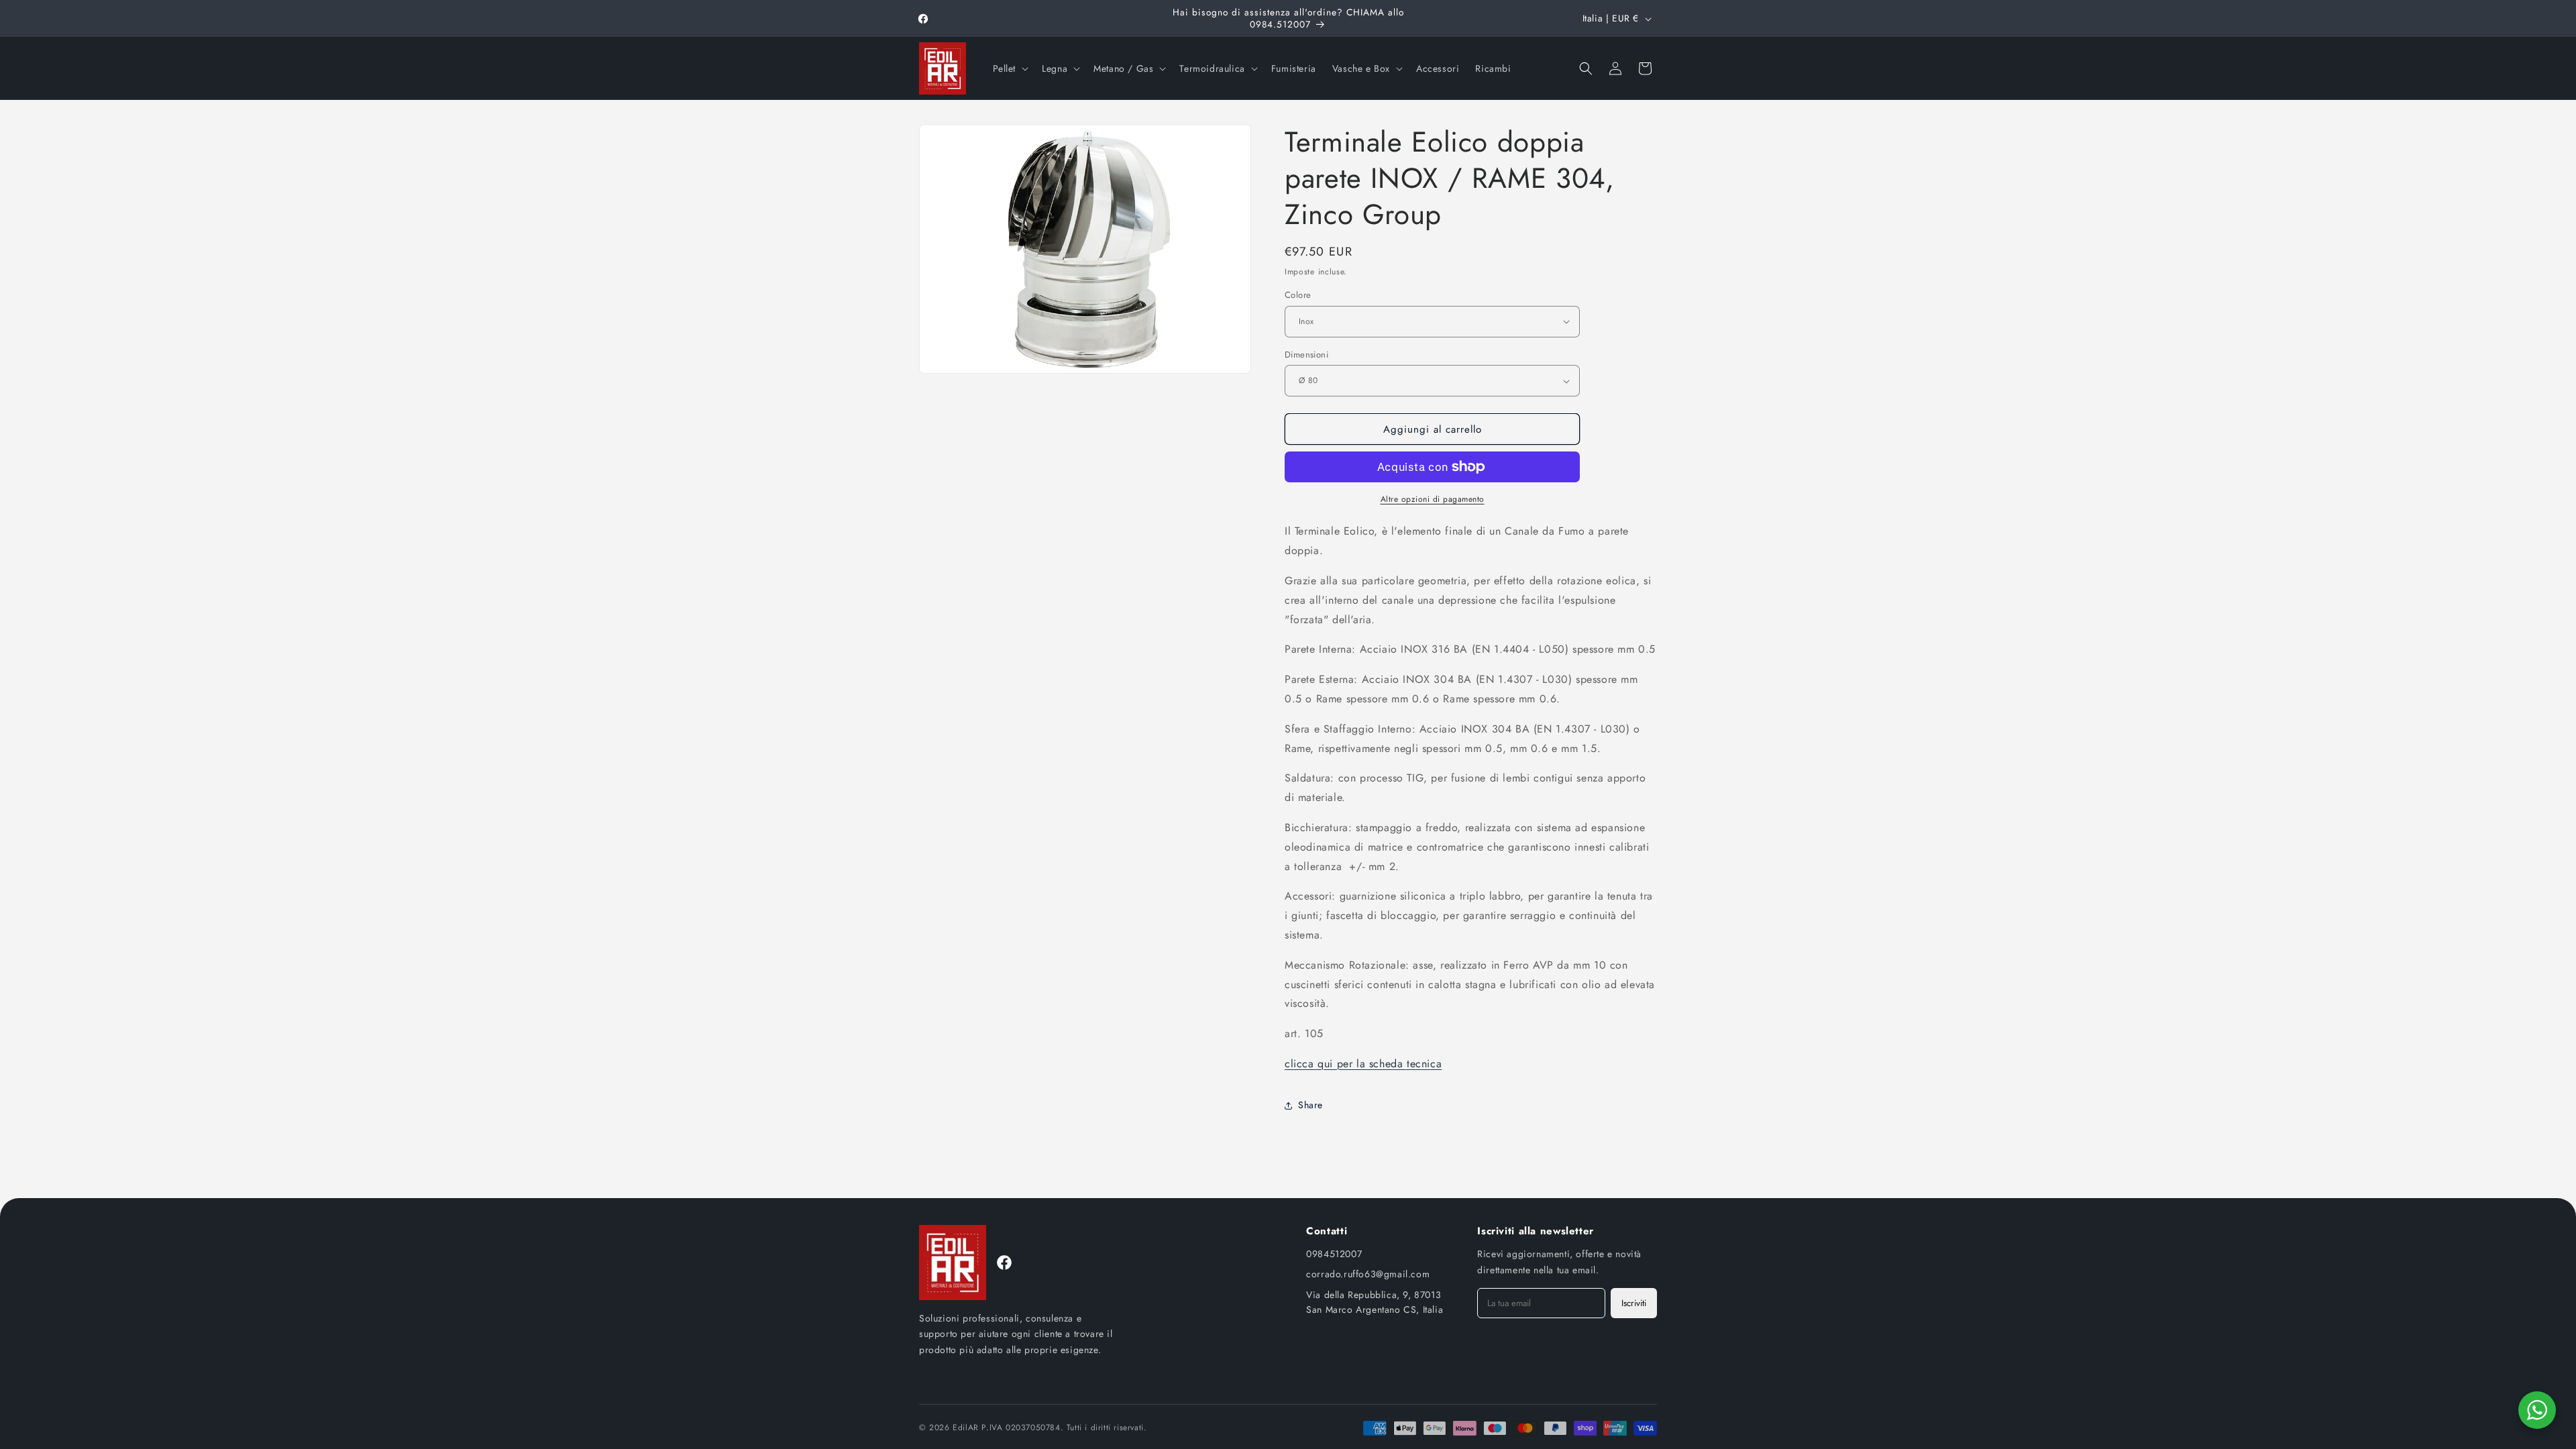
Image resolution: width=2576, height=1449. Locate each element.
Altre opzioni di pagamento (1433, 499)
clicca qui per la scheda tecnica (1363, 1064)
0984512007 (1334, 1254)
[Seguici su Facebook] (1004, 1263)
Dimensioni (1306, 355)
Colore (1298, 295)
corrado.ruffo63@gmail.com (1368, 1274)
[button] (1010, 68)
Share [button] (1310, 1105)
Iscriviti (1634, 1303)
